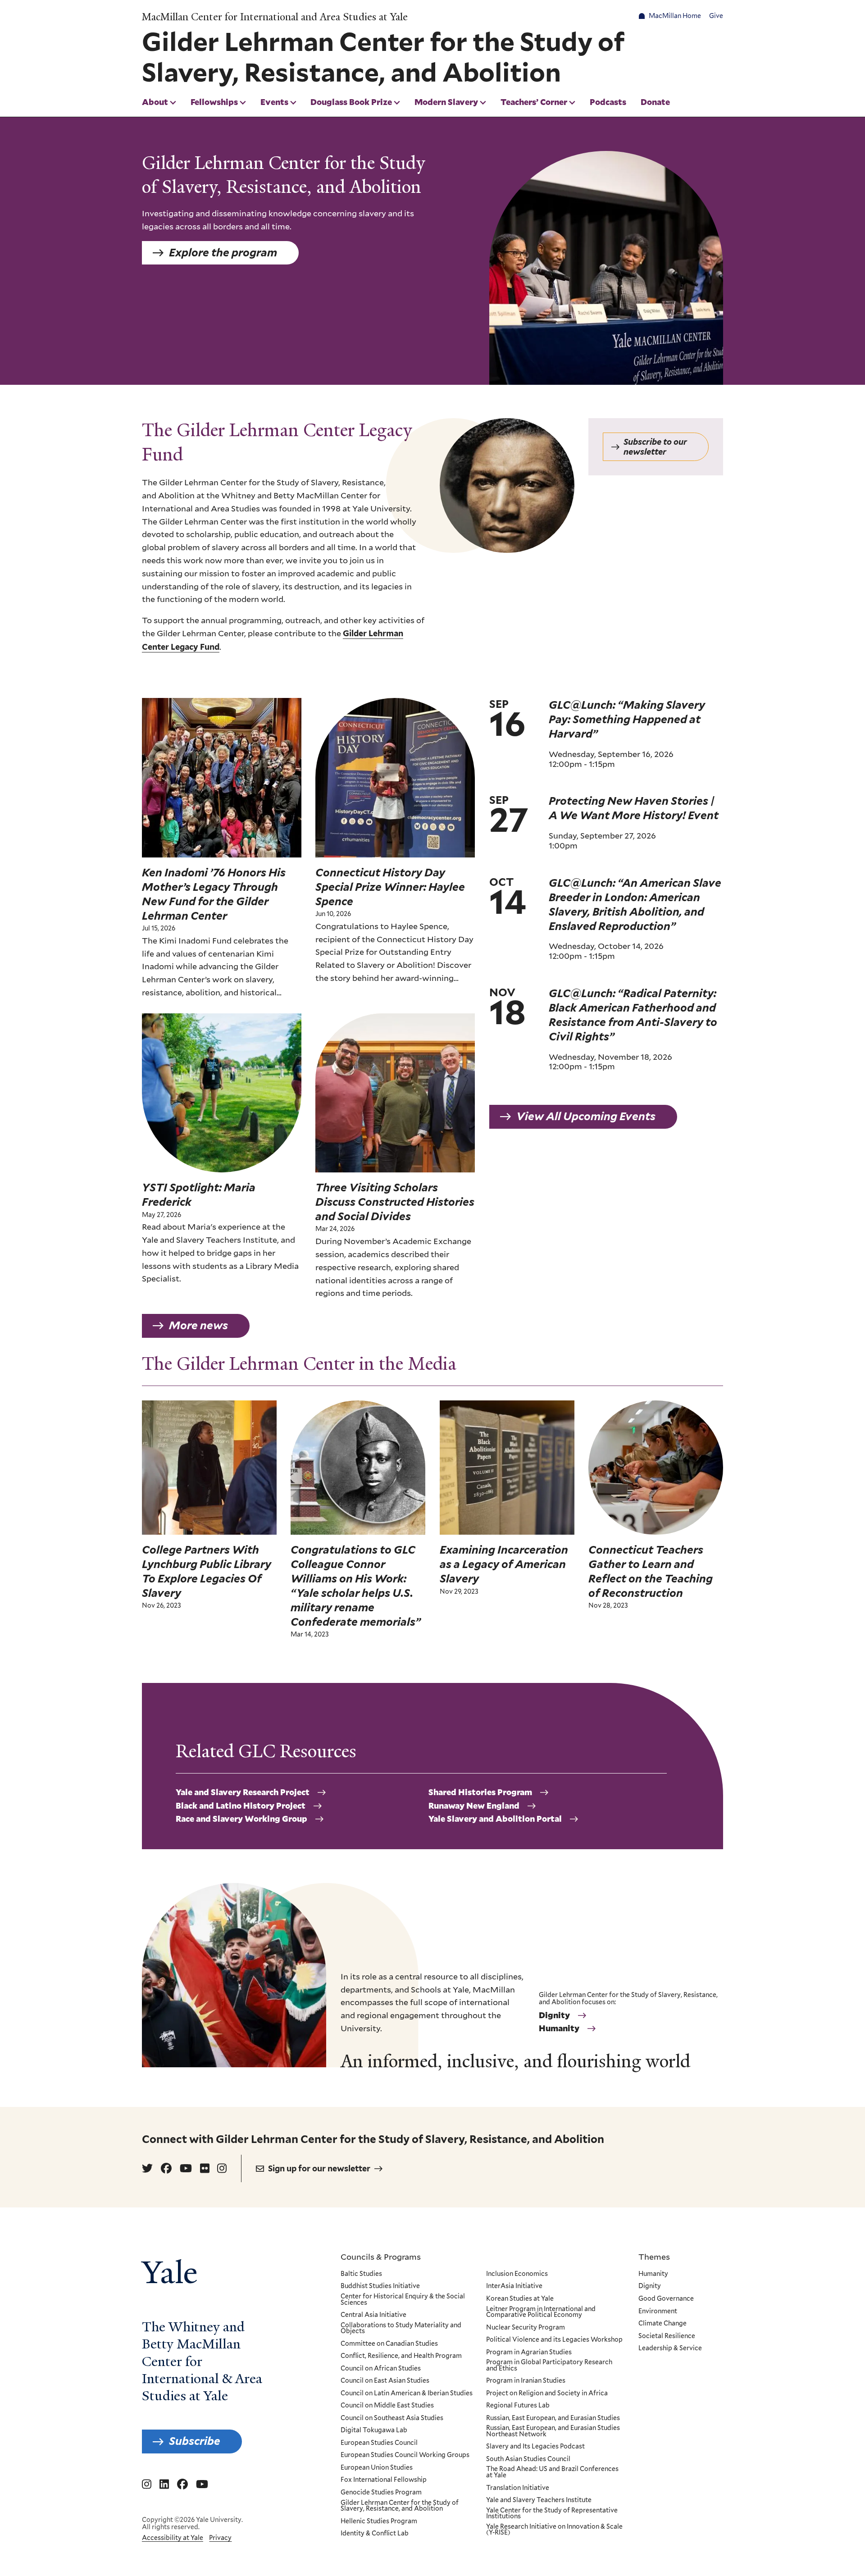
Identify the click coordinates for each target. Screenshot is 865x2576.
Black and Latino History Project (241, 1806)
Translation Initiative (518, 2488)
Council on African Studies (381, 2369)
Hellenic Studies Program (379, 2521)
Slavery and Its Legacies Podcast (535, 2447)
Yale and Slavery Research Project (243, 1792)
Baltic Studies (361, 2274)
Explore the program (223, 253)
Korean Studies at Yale (520, 2299)
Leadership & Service (670, 2348)
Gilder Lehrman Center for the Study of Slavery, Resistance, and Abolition (400, 2506)
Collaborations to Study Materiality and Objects (401, 2328)
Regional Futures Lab (518, 2406)
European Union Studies (377, 2468)
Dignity (554, 2015)
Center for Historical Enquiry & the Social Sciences (403, 2300)
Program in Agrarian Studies (529, 2353)
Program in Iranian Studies (526, 2381)
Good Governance (666, 2299)
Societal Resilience (667, 2336)
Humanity (559, 2029)
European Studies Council (379, 2443)
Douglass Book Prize (351, 102)
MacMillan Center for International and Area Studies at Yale (275, 17)
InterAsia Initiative (514, 2286)
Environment (658, 2312)
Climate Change (662, 2324)
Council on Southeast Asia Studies (392, 2418)
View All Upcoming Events (586, 1116)
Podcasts (608, 102)
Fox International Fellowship (384, 2480)
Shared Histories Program (480, 1792)
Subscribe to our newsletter (655, 447)
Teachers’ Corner (534, 102)
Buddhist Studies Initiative (380, 2286)
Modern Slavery (446, 102)
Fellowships (214, 102)
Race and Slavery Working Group (241, 1819)
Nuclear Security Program (526, 2328)
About (155, 102)
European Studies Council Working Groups (405, 2455)
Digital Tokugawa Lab (374, 2430)
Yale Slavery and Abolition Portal (495, 1819)
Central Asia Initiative (373, 2315)
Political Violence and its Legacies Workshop (554, 2340)
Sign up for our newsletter (319, 2168)
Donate (655, 102)
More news (198, 1325)
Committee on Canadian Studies (389, 2344)
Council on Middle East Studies (387, 2406)
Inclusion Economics (517, 2274)
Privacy (220, 2538)
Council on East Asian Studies (385, 2381)
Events (274, 102)
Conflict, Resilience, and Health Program (401, 2356)
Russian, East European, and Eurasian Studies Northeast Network (553, 2431)
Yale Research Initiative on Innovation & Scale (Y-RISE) (554, 2530)
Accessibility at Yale (173, 2538)
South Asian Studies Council (528, 2459)
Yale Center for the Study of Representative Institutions (552, 2514)
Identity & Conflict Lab (375, 2534)
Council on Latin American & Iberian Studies (407, 2394)
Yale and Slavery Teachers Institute (539, 2500)
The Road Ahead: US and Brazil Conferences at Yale (552, 2472)
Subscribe (195, 2441)
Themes (654, 2257)
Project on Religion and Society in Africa (547, 2394)
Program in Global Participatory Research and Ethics (549, 2365)
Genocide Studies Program (381, 2493)
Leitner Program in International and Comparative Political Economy (541, 2312)
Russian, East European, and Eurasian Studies (553, 2418)
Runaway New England (474, 1806)
